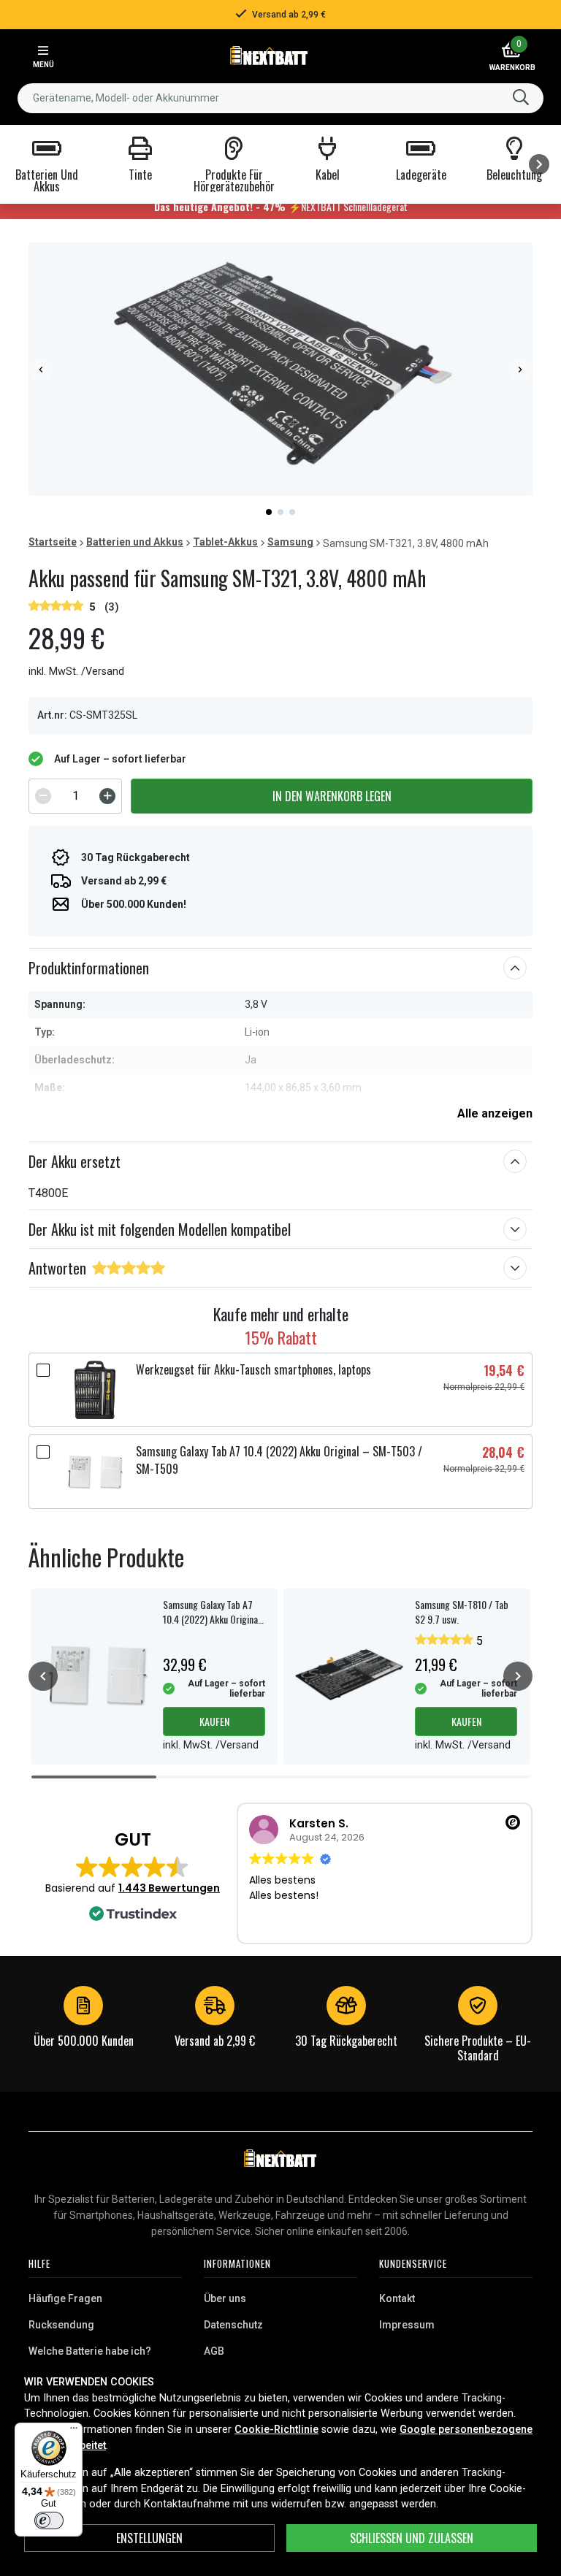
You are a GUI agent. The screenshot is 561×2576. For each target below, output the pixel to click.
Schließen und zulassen (412, 2538)
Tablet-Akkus (225, 542)
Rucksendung (61, 2325)
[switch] (49, 2520)
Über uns (225, 2298)
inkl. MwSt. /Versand (76, 672)
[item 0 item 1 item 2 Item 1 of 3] (280, 369)
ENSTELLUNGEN (149, 2538)
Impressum (407, 2325)
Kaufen (214, 1721)
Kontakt (397, 2298)
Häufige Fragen (65, 2298)
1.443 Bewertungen (169, 1888)
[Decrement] (43, 796)
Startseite (53, 542)
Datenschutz (233, 2325)
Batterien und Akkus (135, 542)
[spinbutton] (75, 796)
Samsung (290, 542)
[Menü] (74, 2431)
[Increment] (107, 796)
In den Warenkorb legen (332, 796)
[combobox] (280, 98)
